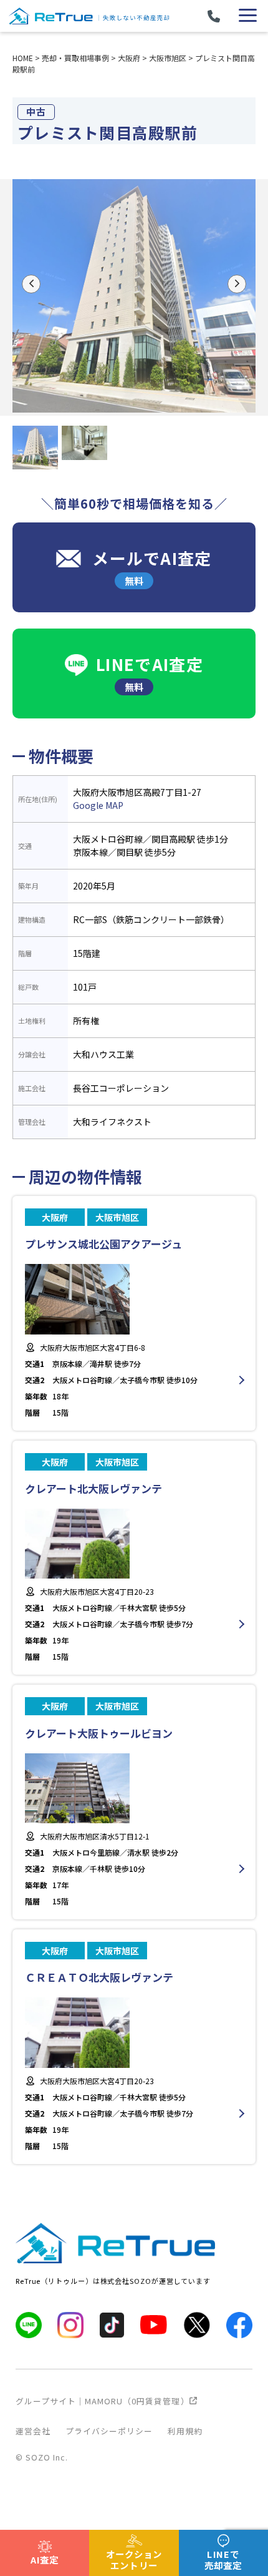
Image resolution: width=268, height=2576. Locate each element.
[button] (31, 284)
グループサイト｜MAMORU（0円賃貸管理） (103, 2401)
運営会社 (33, 2431)
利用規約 (185, 2431)
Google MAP (98, 805)
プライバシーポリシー (109, 2431)
